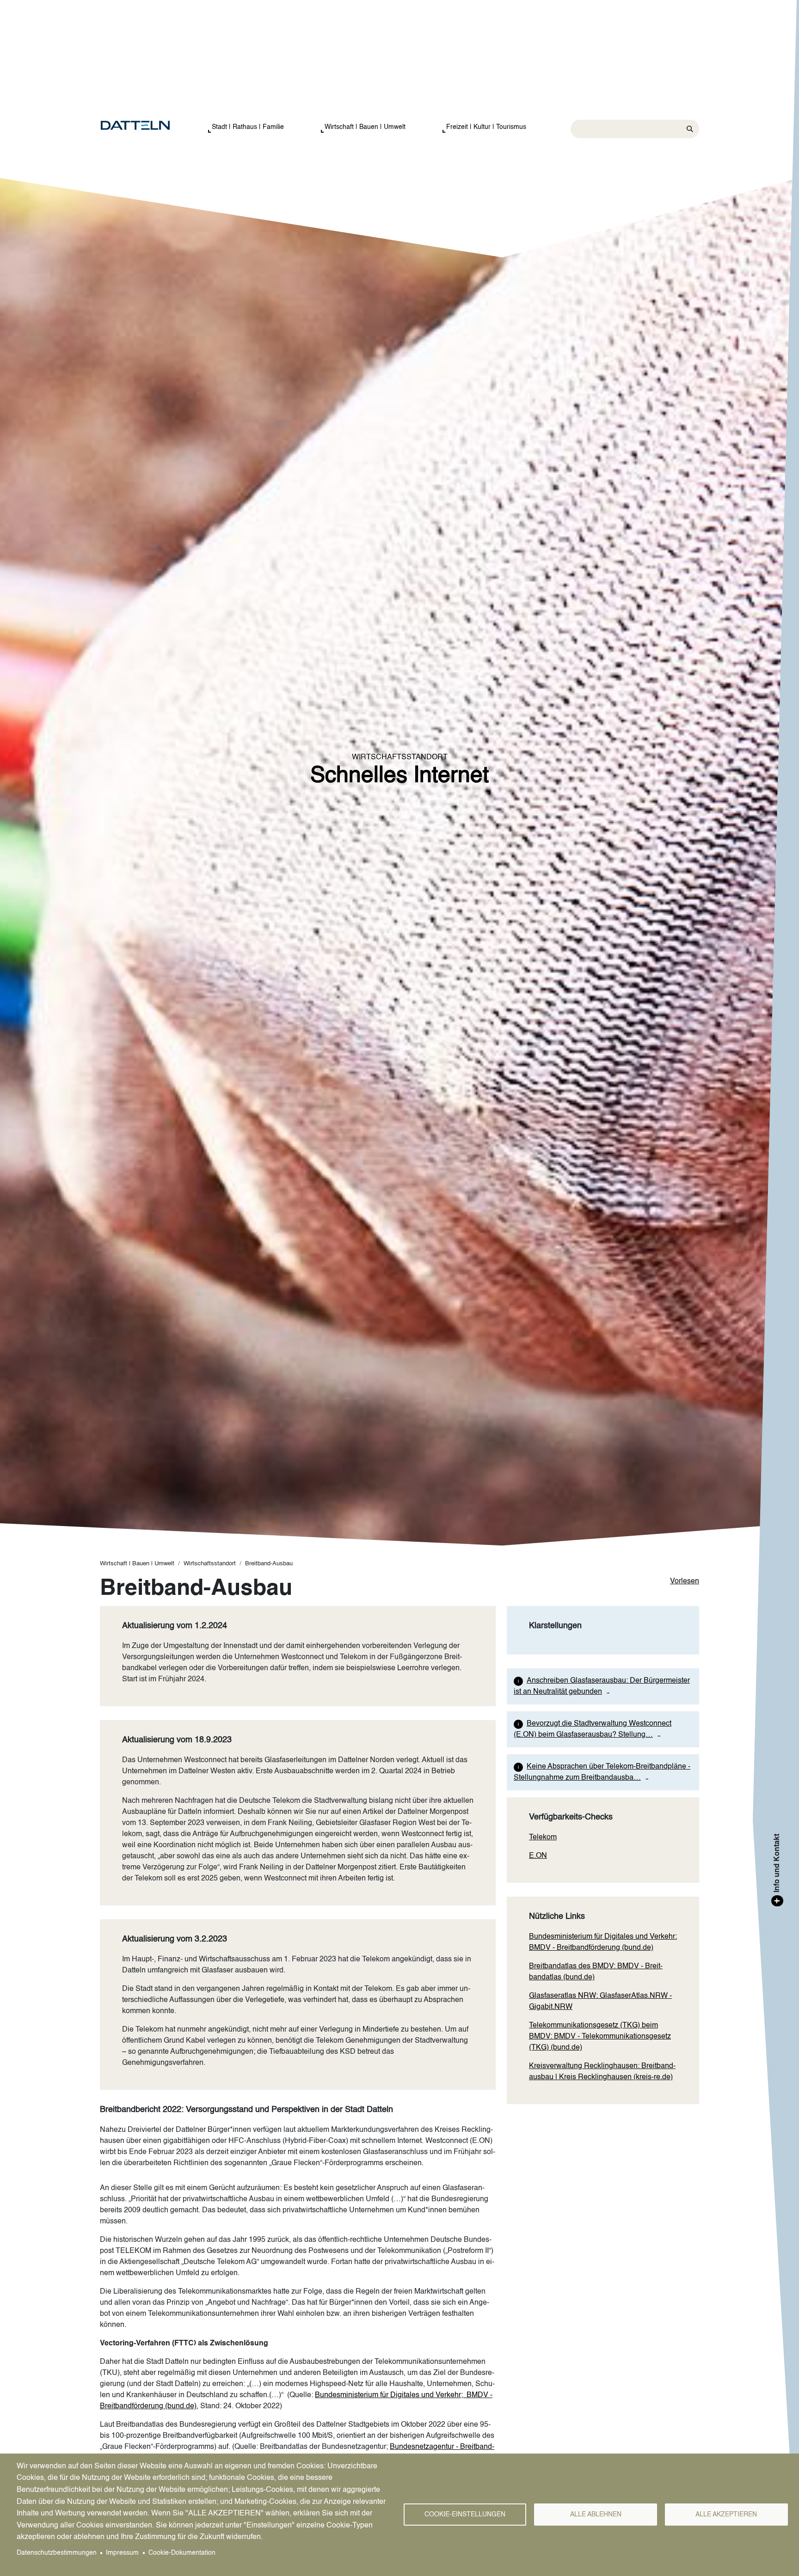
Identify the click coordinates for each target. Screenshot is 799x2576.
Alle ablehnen (596, 2515)
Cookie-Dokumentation (182, 2553)
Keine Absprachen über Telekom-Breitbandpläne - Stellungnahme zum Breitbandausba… (602, 1772)
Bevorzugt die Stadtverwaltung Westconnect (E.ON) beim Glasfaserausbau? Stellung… (593, 1729)
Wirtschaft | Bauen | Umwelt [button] (365, 127)
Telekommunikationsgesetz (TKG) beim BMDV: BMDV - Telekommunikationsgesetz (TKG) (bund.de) (600, 2037)
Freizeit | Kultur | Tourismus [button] (486, 127)
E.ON (538, 1856)
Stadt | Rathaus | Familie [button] (248, 127)
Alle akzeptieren (726, 2515)
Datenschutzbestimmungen (57, 2553)
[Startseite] (144, 126)
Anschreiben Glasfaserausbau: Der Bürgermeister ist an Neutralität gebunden (602, 1686)
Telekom (543, 1837)
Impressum (122, 2553)
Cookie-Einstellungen (465, 2515)
